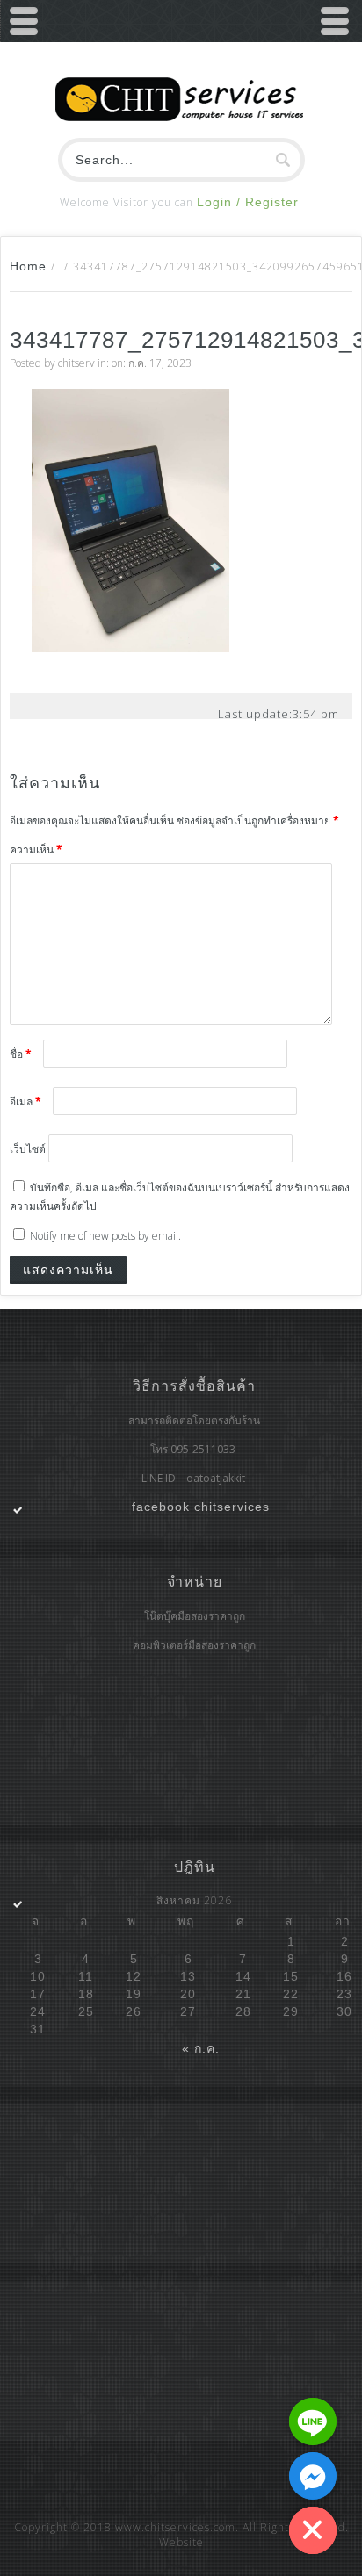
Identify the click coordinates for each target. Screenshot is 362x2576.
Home (28, 266)
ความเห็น (36, 849)
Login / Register (248, 202)
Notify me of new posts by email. (105, 1236)
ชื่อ (21, 1054)
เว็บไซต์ (28, 1149)
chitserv (76, 363)
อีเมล (25, 1101)
